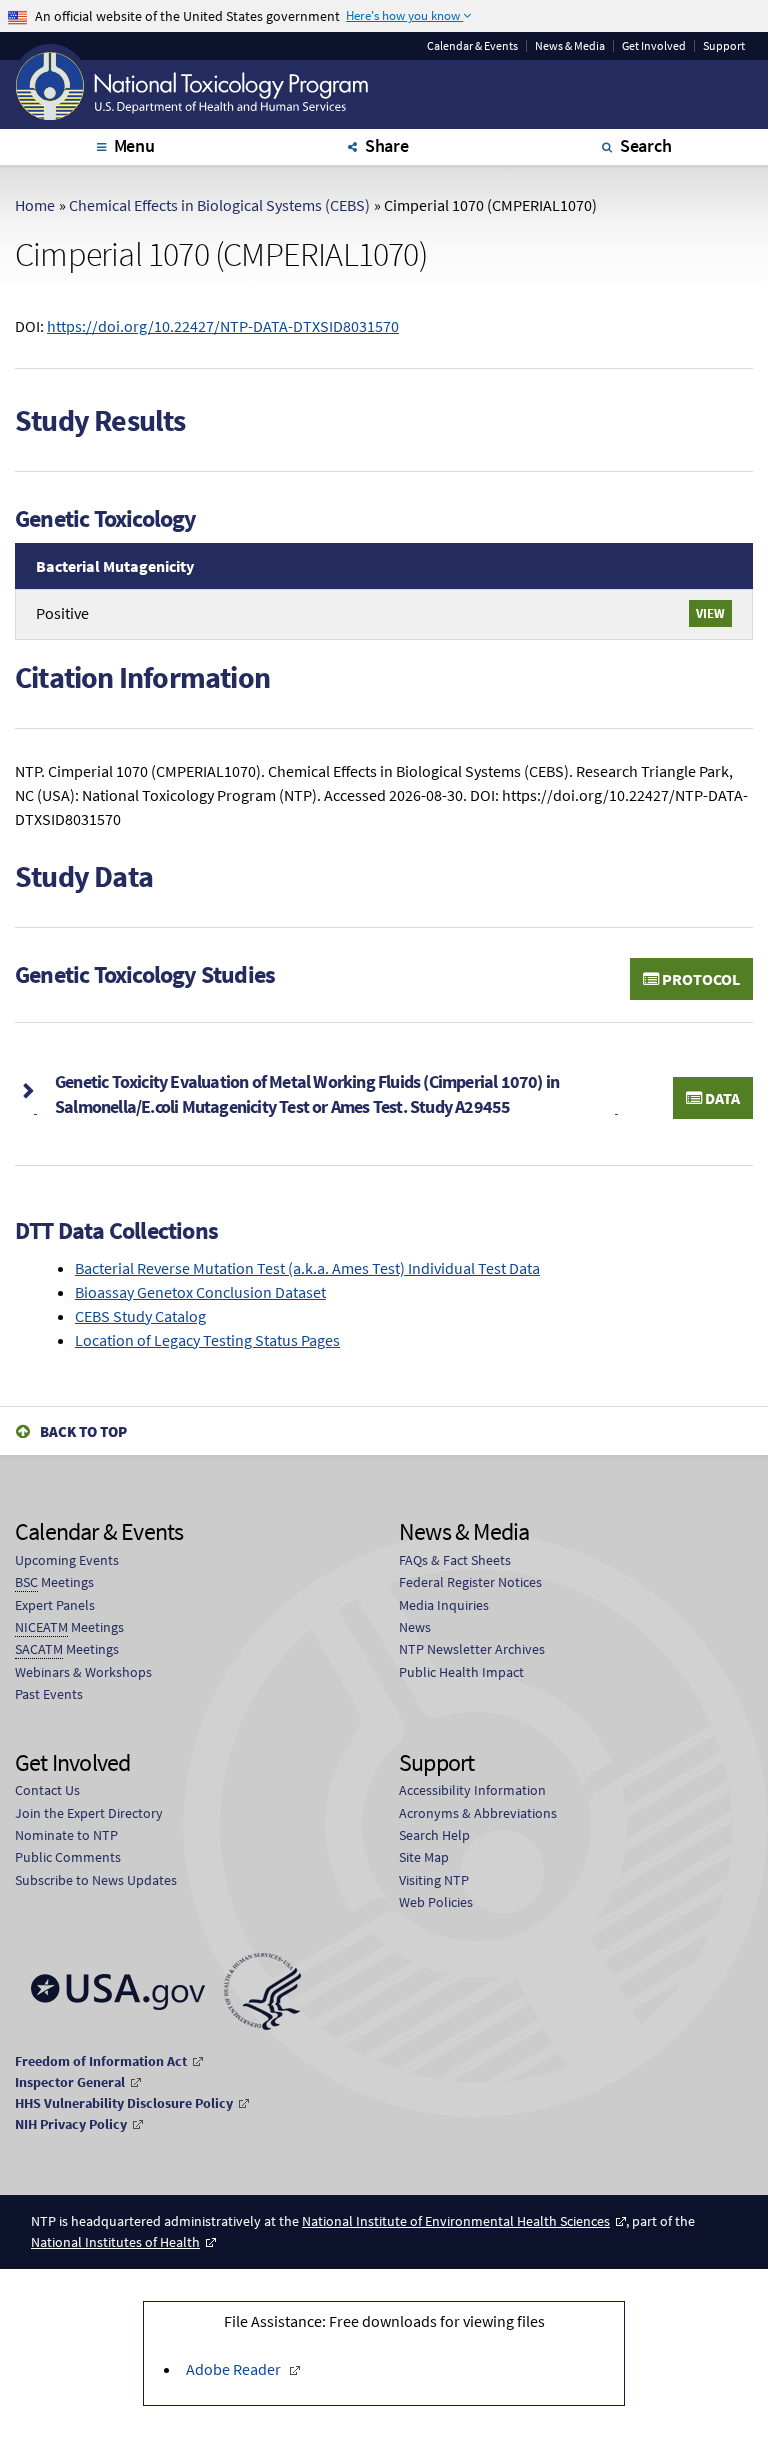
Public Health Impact (461, 1672)
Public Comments (68, 1857)
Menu (134, 145)
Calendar (472, 46)
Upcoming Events (67, 1560)
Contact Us (47, 1790)
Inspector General (70, 2082)
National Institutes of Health (115, 2242)
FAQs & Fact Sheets (455, 1560)
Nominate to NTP (66, 1835)
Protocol (699, 979)
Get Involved (654, 46)
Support (724, 46)
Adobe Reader (233, 2369)
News (415, 1627)
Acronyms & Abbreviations (478, 1813)
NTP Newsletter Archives (472, 1649)
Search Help (434, 1835)
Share (387, 145)
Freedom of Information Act (101, 2061)
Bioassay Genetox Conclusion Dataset (200, 1292)
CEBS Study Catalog (140, 1316)
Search (646, 145)
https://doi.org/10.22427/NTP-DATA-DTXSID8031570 (223, 326)
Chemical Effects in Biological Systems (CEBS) (219, 205)
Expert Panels (55, 1605)
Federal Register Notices (470, 1582)
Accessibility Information (472, 1790)
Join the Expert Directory (89, 1813)
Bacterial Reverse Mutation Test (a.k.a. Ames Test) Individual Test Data (307, 1268)
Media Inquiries (444, 1605)
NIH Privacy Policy (71, 2124)
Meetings (54, 1582)
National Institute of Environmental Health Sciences (456, 2221)
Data (721, 1098)
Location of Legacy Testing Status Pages (207, 1340)
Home (35, 205)
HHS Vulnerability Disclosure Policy (124, 2103)
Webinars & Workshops (83, 1672)
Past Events (49, 1694)
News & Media (570, 46)
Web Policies (436, 1902)
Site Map (424, 1857)
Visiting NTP (434, 1880)
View (710, 613)
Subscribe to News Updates (96, 1880)
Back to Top (83, 1431)
